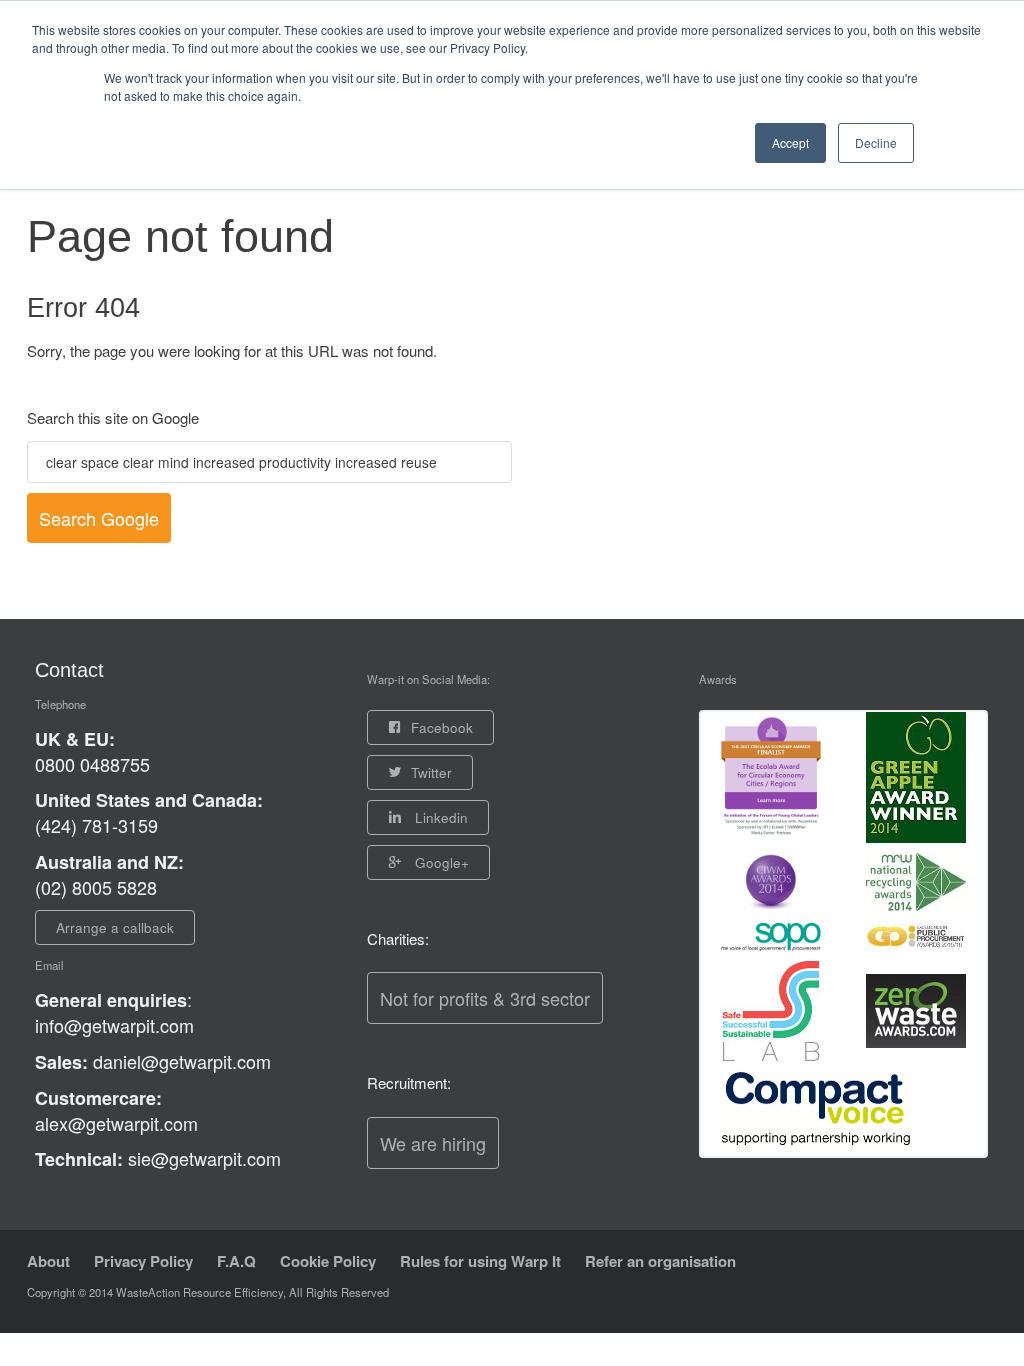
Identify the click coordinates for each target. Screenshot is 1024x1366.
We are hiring (433, 1143)
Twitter (431, 772)
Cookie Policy (328, 1261)
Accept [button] (790, 142)
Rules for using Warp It (480, 1261)
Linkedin (439, 817)
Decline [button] (876, 142)
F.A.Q (236, 1261)
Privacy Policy (143, 1261)
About (48, 1261)
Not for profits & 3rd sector (485, 998)
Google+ (440, 862)
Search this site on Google (113, 417)
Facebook (442, 727)
